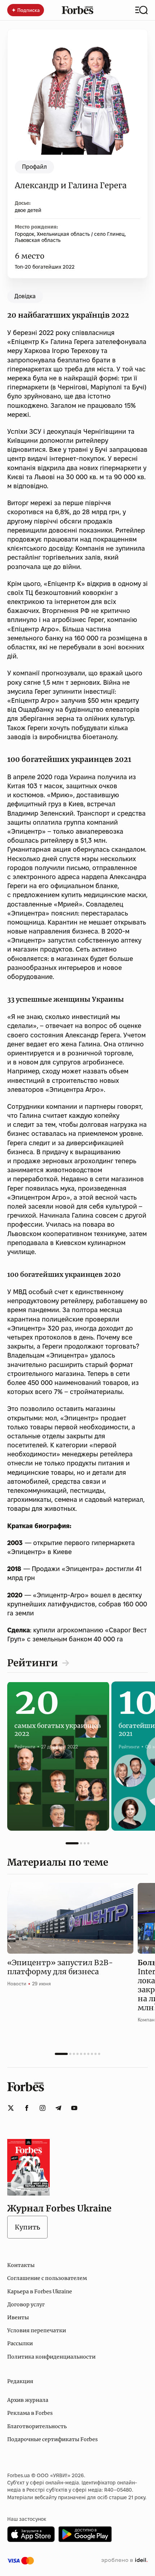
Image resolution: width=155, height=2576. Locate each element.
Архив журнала (28, 2400)
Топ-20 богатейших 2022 (45, 267)
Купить (27, 2227)
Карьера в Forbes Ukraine (40, 2292)
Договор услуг (26, 2304)
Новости (17, 1984)
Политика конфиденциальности (51, 2357)
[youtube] (74, 2108)
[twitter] (11, 2108)
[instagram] (43, 2108)
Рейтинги (33, 1663)
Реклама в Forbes (30, 2413)
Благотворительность (37, 2426)
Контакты (21, 2265)
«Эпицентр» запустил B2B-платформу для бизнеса (60, 1967)
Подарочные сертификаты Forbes (52, 2439)
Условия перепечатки (37, 2330)
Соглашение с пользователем (47, 2278)
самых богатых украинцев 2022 (58, 1723)
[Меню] (141, 10)
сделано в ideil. (124, 2560)
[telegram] (58, 2108)
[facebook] (27, 2108)
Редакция (20, 2381)
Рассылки (20, 2343)
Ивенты (18, 2317)
